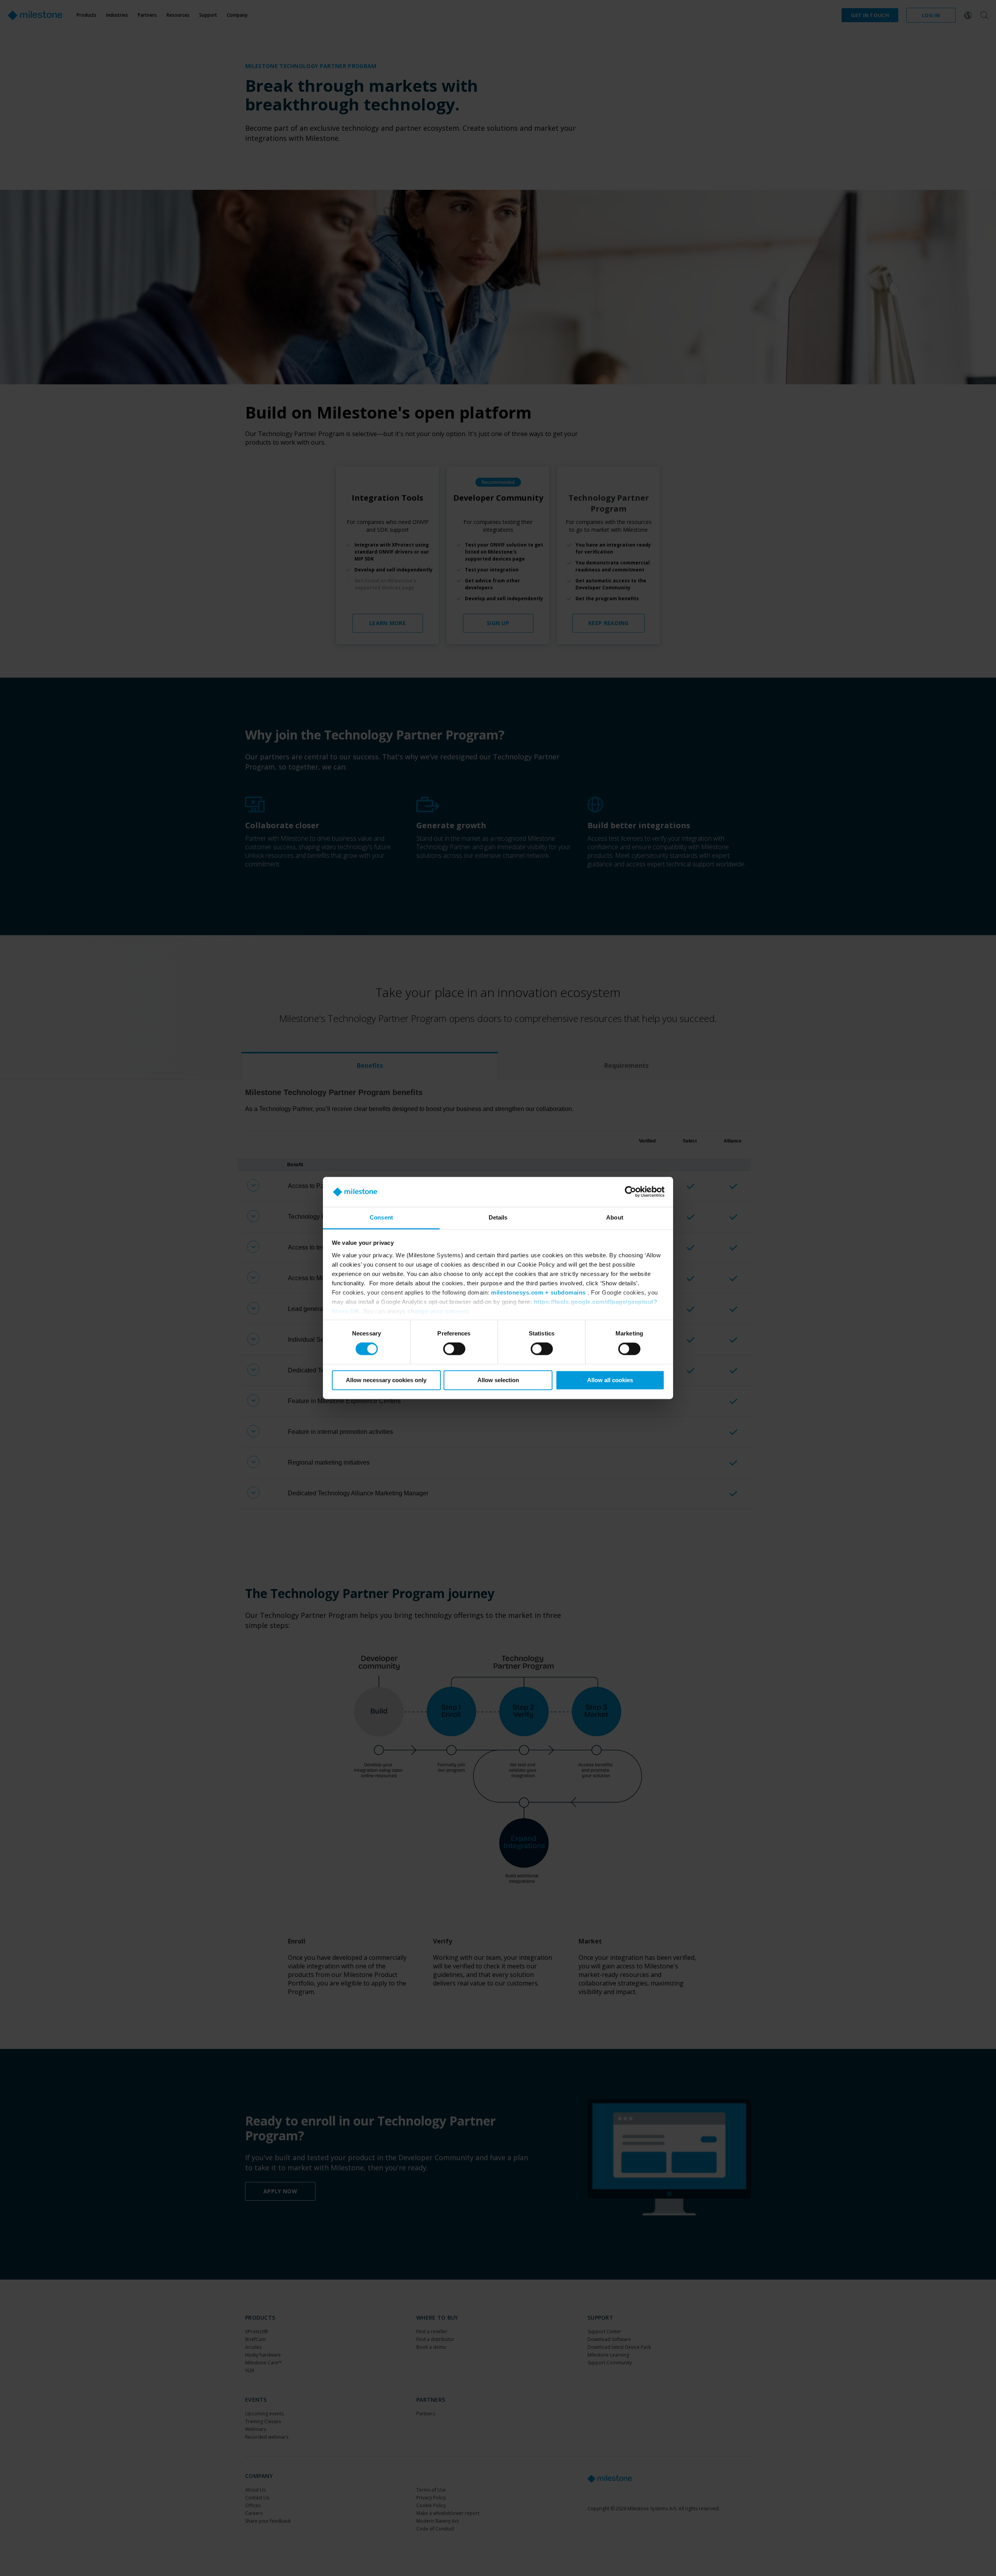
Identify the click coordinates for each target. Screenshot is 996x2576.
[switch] (454, 1349)
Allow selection (498, 1380)
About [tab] (615, 1217)
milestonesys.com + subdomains (538, 1292)
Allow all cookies (610, 1380)
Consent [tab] (381, 1217)
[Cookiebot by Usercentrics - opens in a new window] (630, 1192)
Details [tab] (498, 1217)
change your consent (438, 1311)
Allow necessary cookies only (386, 1380)
